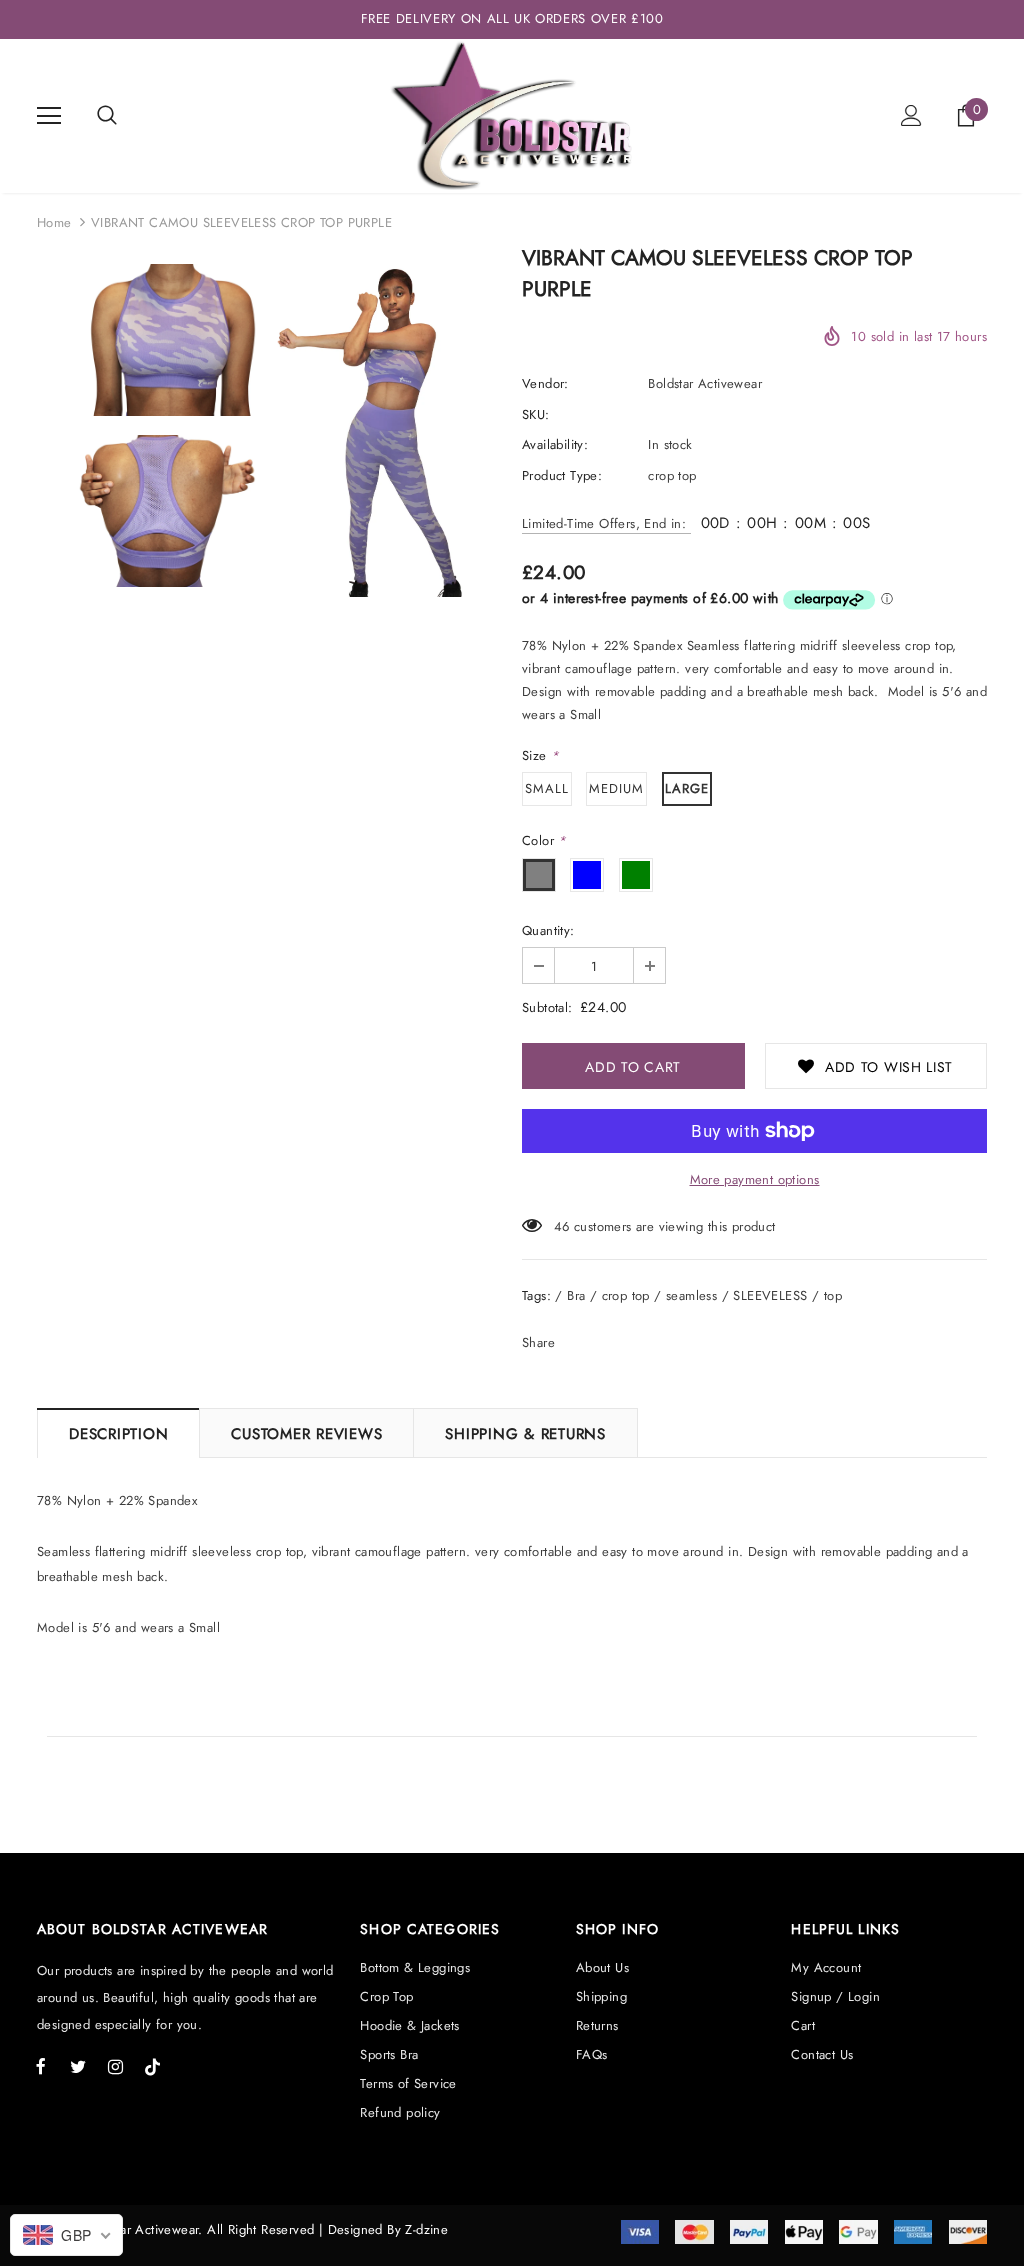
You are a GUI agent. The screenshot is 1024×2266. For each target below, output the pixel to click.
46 (562, 1226)
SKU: (536, 414)
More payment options (755, 1179)
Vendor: (545, 383)
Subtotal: (547, 1007)
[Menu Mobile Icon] (49, 116)
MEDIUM (616, 788)
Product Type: (562, 475)
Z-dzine (426, 2229)
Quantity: (548, 930)
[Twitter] (78, 2066)
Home (54, 222)
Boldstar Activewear (705, 383)
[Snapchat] (152, 2066)
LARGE (687, 788)
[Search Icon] (107, 116)
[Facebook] (41, 2066)
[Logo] (511, 115)
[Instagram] (115, 2066)
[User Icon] (911, 115)
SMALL (547, 788)
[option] (151, 430)
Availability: (555, 444)
